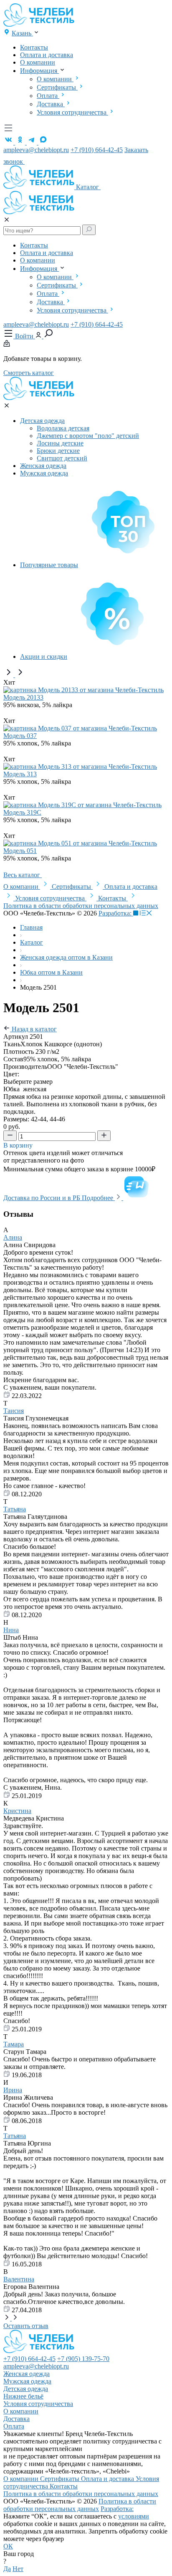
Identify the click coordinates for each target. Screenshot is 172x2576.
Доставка (51, 104)
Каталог (88, 187)
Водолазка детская (63, 428)
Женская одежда (43, 466)
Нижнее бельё (23, 2396)
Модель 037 (20, 736)
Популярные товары (49, 565)
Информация (39, 71)
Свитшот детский (62, 458)
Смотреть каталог (29, 373)
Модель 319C (22, 812)
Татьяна (15, 1509)
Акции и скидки (44, 657)
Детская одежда (42, 421)
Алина (13, 1237)
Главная (31, 927)
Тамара (14, 2044)
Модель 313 (20, 774)
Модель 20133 (23, 697)
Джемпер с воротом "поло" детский (88, 436)
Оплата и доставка (47, 55)
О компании (38, 62)
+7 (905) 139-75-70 (83, 2359)
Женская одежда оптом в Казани (66, 957)
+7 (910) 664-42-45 (97, 150)
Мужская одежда (44, 473)
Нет (18, 2569)
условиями (134, 2516)
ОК (8, 2546)
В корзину (19, 1145)
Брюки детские (58, 451)
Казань (22, 33)
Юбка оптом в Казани (51, 972)
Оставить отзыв (26, 2326)
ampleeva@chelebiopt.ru (36, 150)
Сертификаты (57, 87)
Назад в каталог (33, 1029)
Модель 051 (20, 851)
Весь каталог (23, 875)
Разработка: (116, 913)
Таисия (14, 1411)
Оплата (48, 96)
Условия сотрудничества (72, 112)
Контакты (34, 47)
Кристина (17, 1811)
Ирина (13, 2090)
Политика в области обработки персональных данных (81, 906)
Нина (11, 1630)
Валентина (19, 2279)
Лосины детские (60, 443)
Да (7, 2569)
